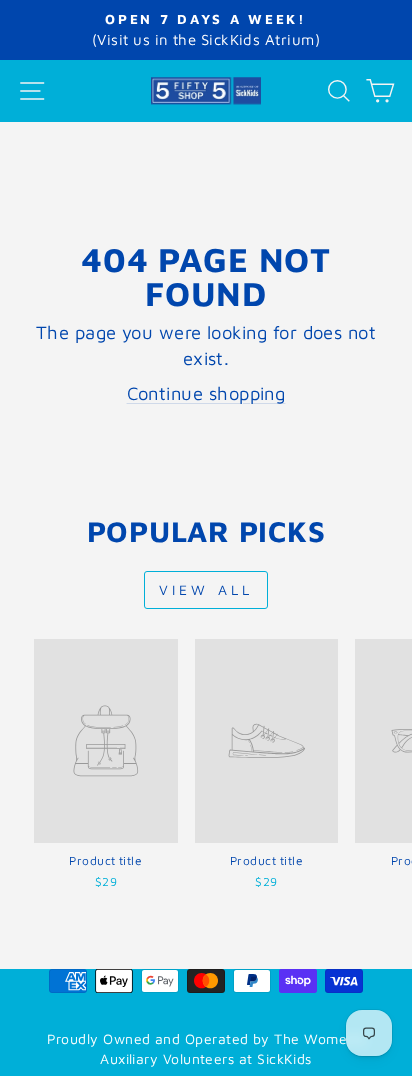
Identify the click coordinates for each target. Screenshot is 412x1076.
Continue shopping (206, 393)
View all (206, 589)
